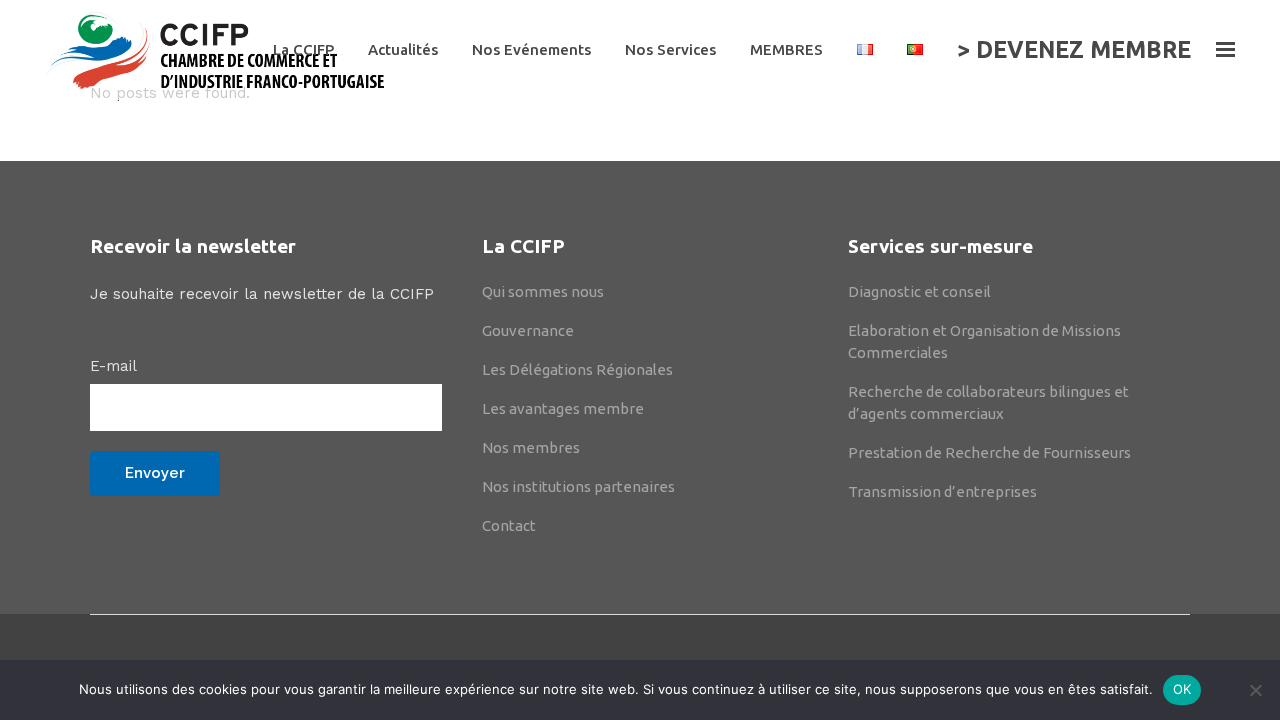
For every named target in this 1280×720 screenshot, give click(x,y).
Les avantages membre (563, 408)
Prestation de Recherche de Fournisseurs (989, 452)
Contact (509, 525)
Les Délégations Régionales (577, 369)
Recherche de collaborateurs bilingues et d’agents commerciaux (988, 402)
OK (1182, 689)
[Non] (1255, 690)
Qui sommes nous (543, 291)
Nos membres (531, 447)
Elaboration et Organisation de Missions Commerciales (984, 341)
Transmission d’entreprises (942, 491)
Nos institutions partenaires (578, 486)
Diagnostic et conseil (919, 291)
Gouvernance (528, 330)
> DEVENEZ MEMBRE (1074, 49)
